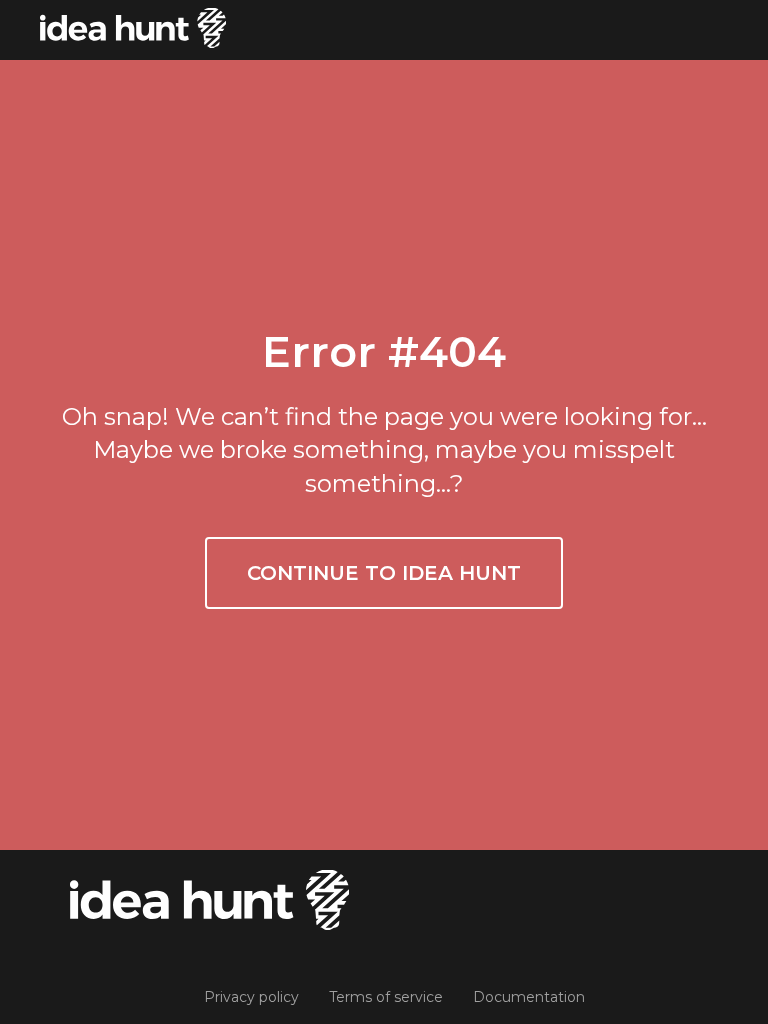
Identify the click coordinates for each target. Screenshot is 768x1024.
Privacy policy (251, 997)
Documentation (529, 997)
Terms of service (386, 997)
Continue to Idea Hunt (384, 573)
